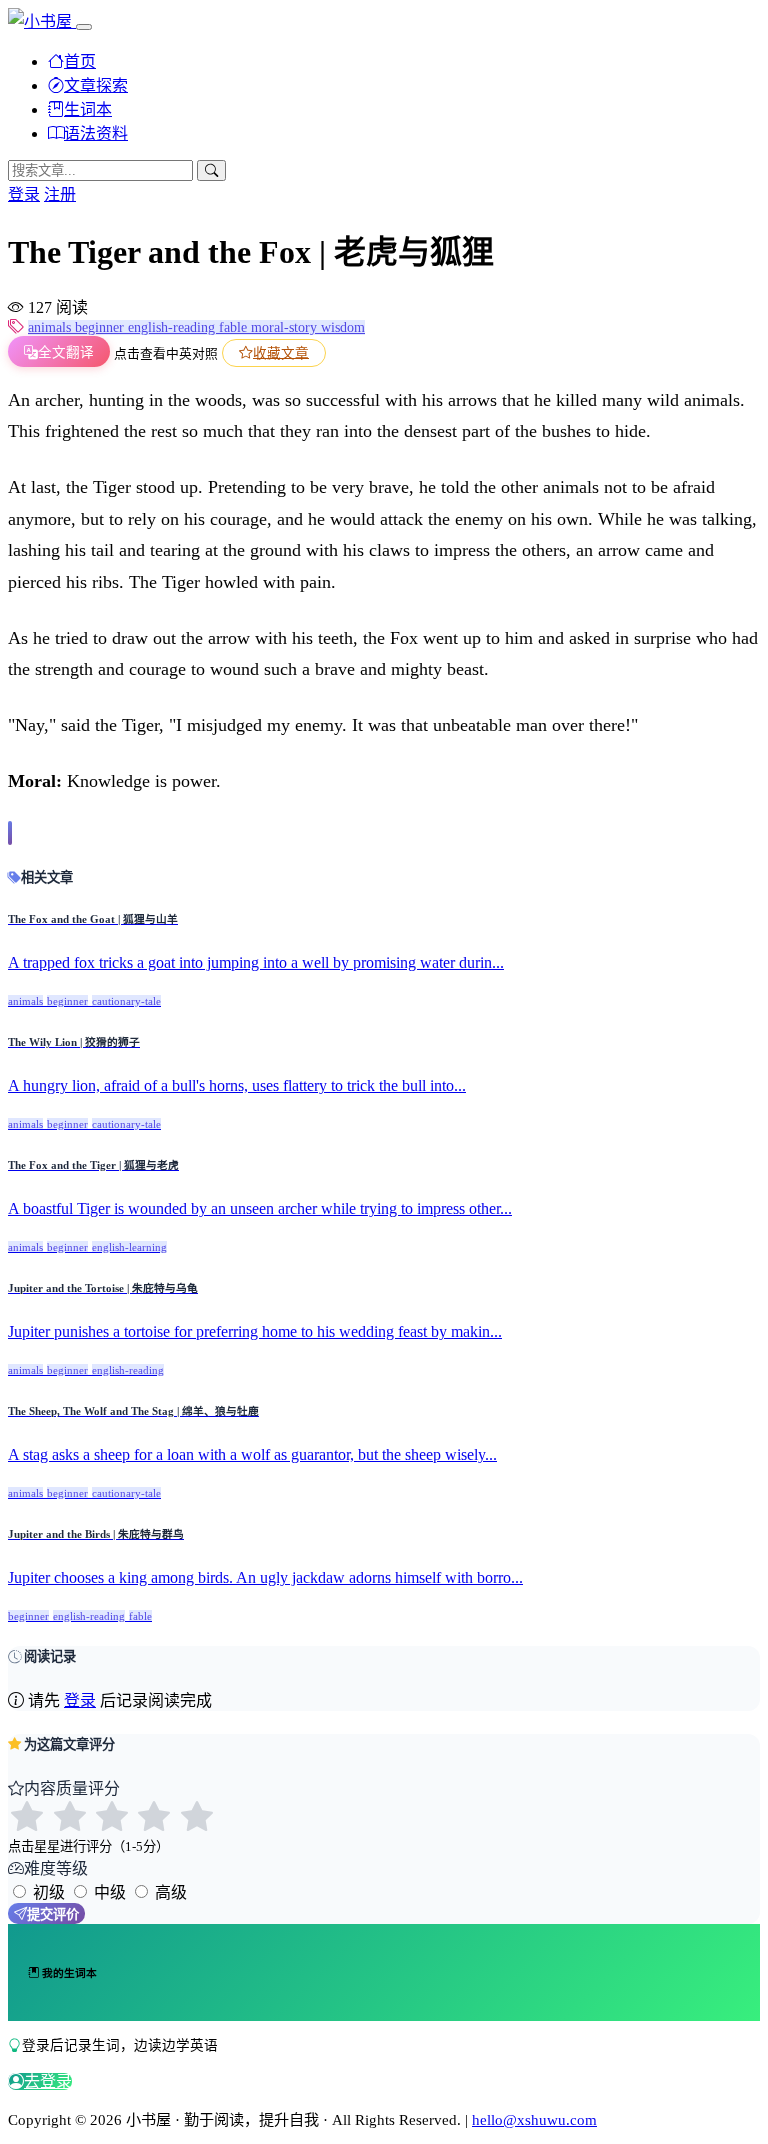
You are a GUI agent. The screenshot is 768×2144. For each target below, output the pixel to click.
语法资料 (96, 133)
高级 (171, 1892)
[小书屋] (42, 21)
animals (51, 327)
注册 (60, 194)
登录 (24, 194)
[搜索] (211, 170)
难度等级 (56, 1868)
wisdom (343, 327)
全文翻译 (66, 352)
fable (235, 327)
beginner (101, 327)
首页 (80, 61)
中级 (110, 1892)
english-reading (173, 327)
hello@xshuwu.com (534, 2119)
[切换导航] (84, 27)
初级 (49, 1892)
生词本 (88, 109)
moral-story (286, 327)
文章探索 (96, 85)
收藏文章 (281, 352)
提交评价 (53, 1914)
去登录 (48, 2081)
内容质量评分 (72, 1788)
